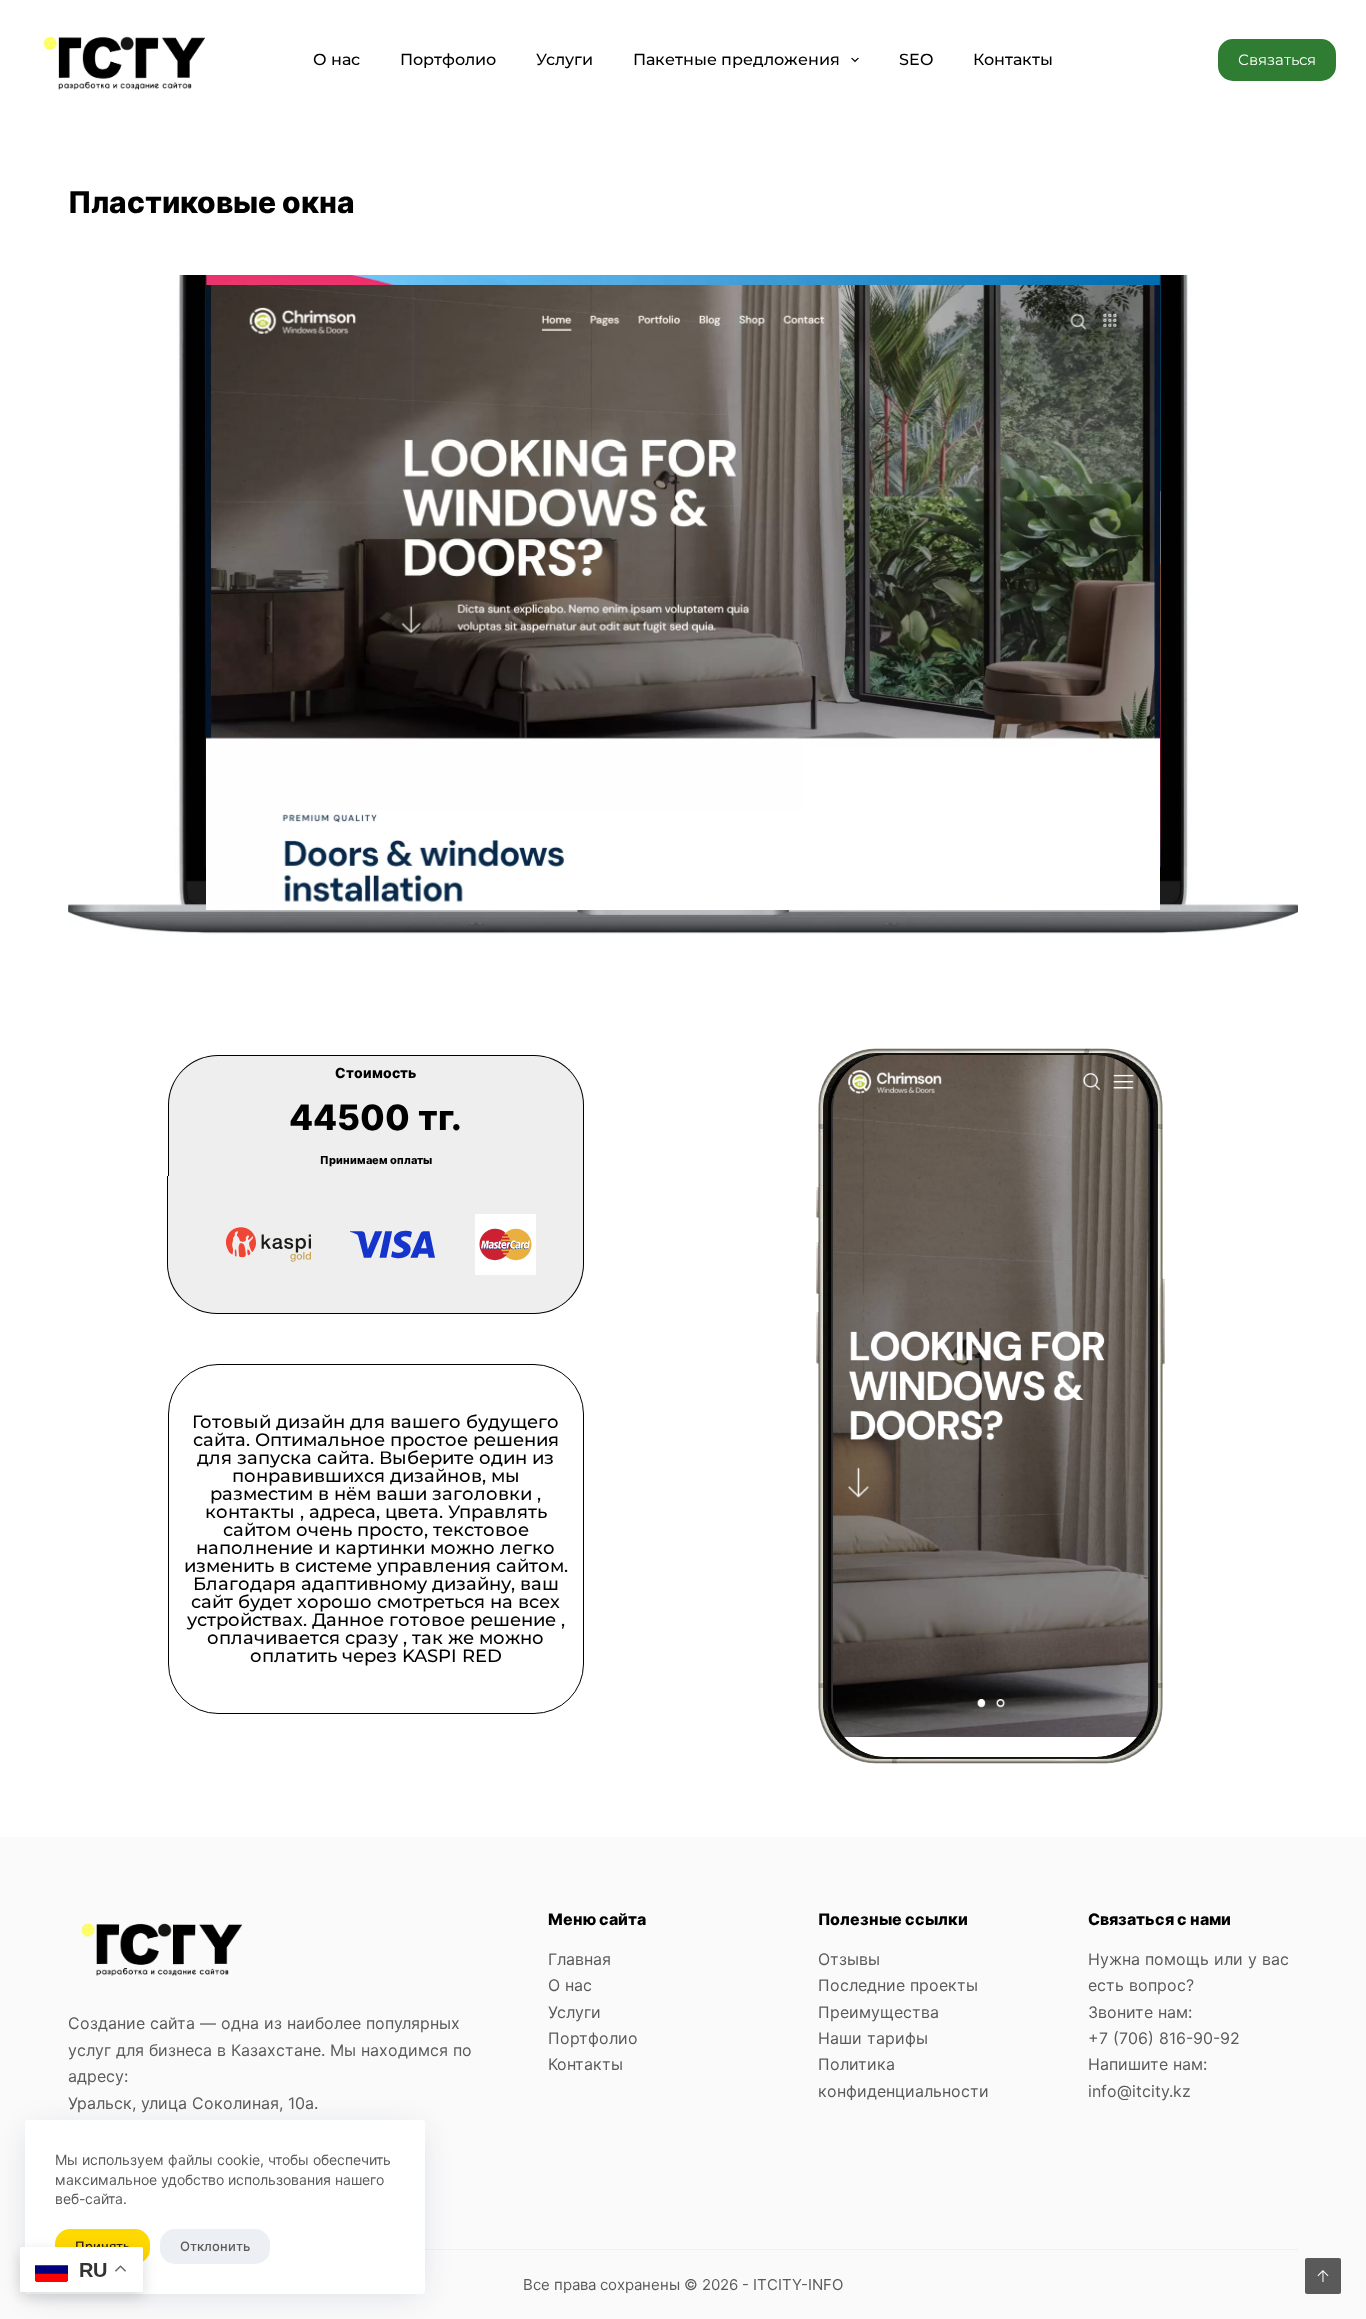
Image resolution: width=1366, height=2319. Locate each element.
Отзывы (849, 1959)
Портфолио (448, 59)
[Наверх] (1323, 2276)
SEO (916, 59)
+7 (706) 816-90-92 (1164, 2038)
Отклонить (215, 2246)
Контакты (1013, 59)
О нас (336, 59)
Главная (579, 1959)
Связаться (1277, 59)
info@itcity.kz (1139, 2091)
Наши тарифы (873, 2038)
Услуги (564, 59)
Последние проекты (898, 1985)
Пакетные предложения (736, 59)
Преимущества (878, 2012)
